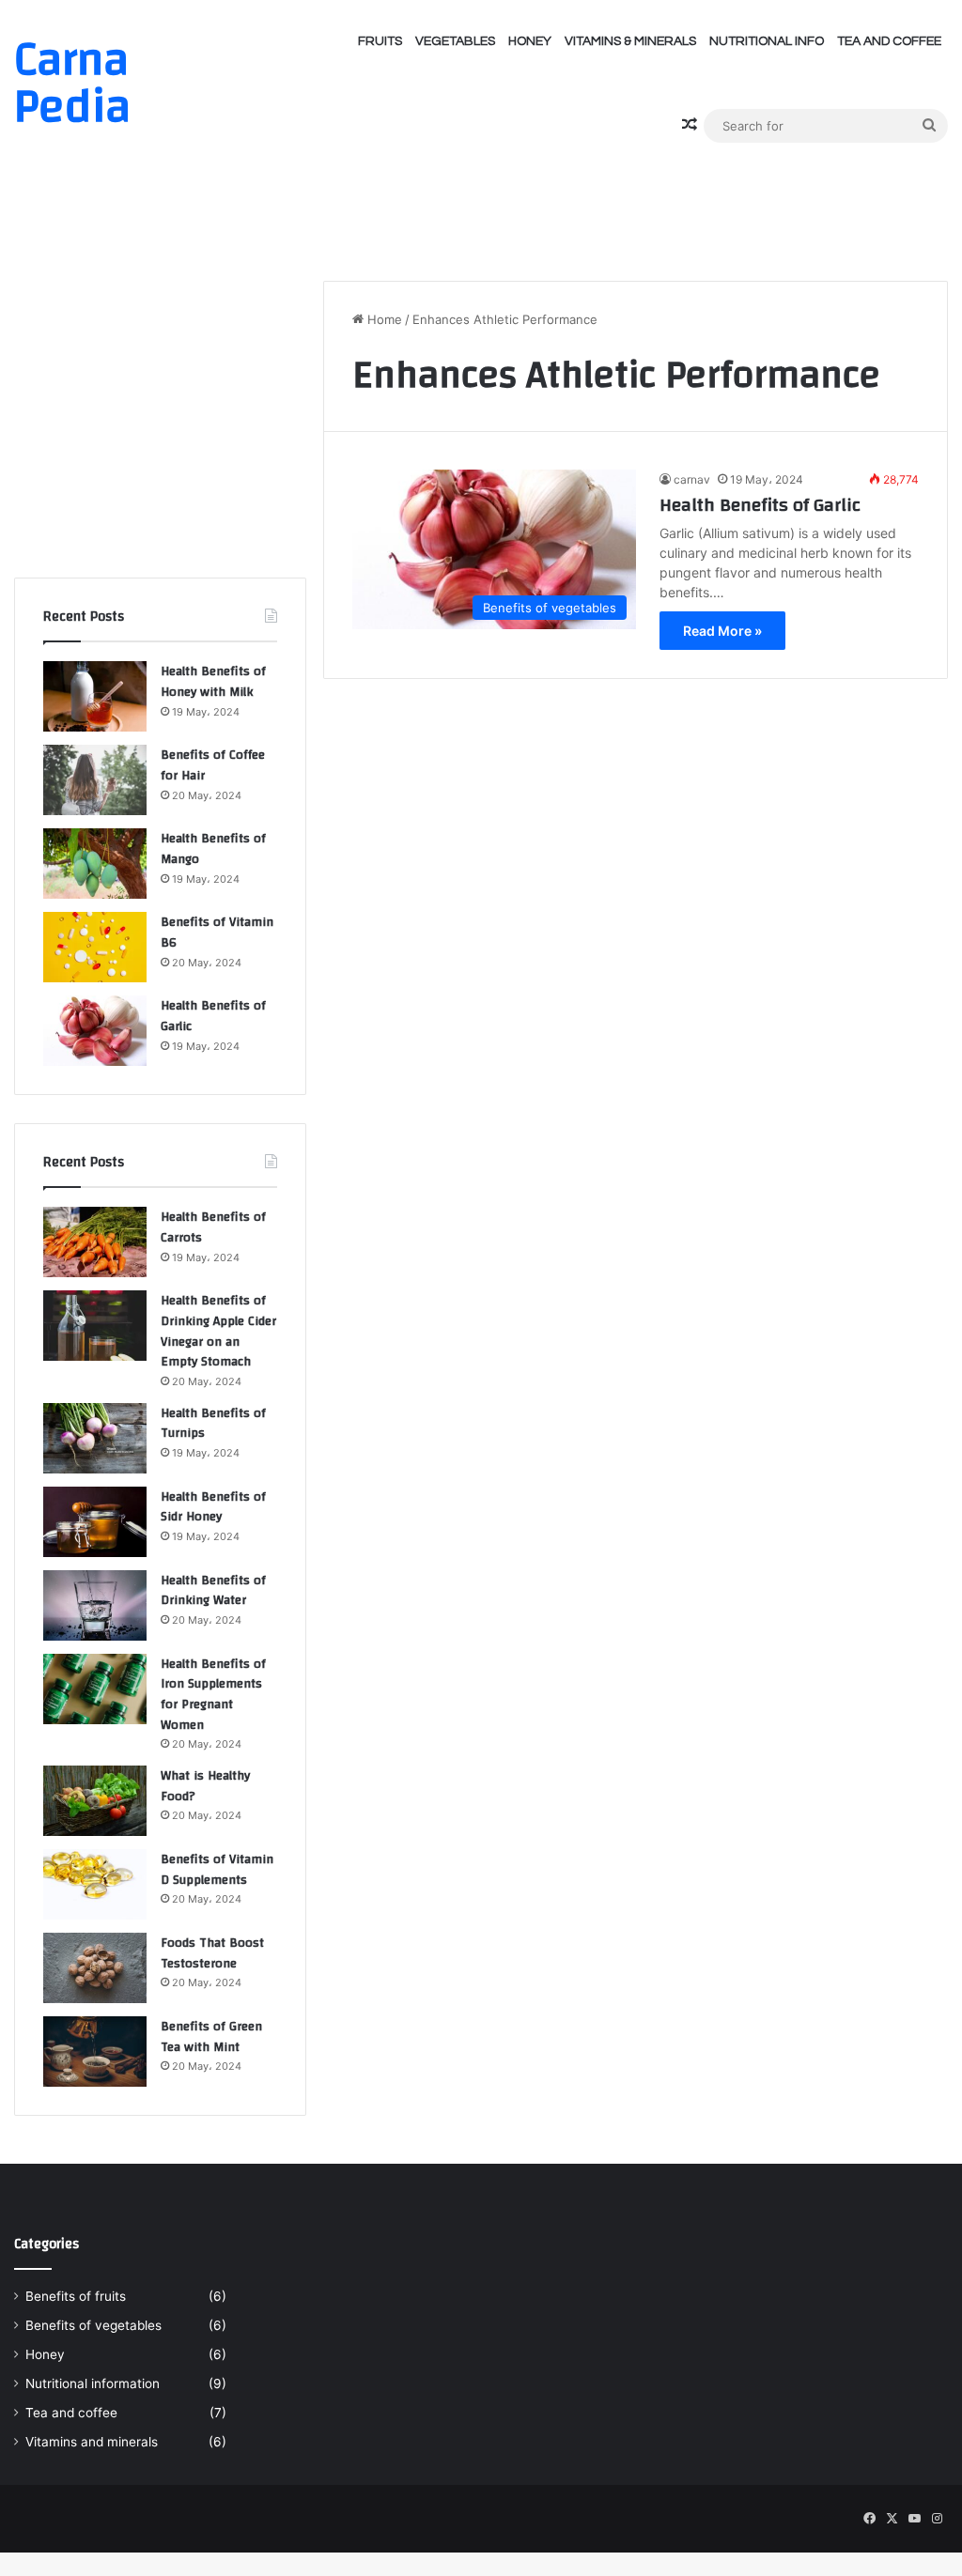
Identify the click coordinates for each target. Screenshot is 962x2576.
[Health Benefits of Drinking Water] (95, 1605)
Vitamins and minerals (92, 2442)
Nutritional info (767, 41)
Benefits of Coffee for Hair (213, 765)
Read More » (722, 631)
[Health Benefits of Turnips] (95, 1438)
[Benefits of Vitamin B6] (95, 947)
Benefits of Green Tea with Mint (211, 2037)
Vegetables (455, 41)
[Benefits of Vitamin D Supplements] (95, 1884)
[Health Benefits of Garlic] (95, 1031)
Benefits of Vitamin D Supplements (217, 1870)
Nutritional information (93, 2383)
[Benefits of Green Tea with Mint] (95, 2052)
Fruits (380, 41)
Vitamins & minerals (630, 41)
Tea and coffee (889, 41)
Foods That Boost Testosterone (212, 1953)
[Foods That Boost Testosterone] (95, 1968)
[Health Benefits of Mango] (95, 864)
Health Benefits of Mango (213, 849)
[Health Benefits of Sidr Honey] (95, 1522)
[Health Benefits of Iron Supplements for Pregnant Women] (95, 1689)
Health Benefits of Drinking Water (213, 1591)
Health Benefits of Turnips (213, 1424)
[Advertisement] (481, 205)
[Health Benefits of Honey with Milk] (95, 696)
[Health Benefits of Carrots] (95, 1242)
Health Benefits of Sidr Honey (213, 1507)
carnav (692, 479)
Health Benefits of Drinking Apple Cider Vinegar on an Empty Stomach (218, 1331)
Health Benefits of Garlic (760, 505)
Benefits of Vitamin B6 (217, 933)
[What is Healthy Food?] (95, 1801)
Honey (530, 41)
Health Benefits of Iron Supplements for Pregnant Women (213, 1695)
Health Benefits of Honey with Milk (213, 682)
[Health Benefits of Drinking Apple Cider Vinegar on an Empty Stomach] (95, 1326)
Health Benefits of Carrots (213, 1227)
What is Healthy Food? (205, 1786)
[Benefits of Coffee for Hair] (95, 780)
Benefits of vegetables (93, 2325)
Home (383, 319)
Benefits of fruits (76, 2296)
